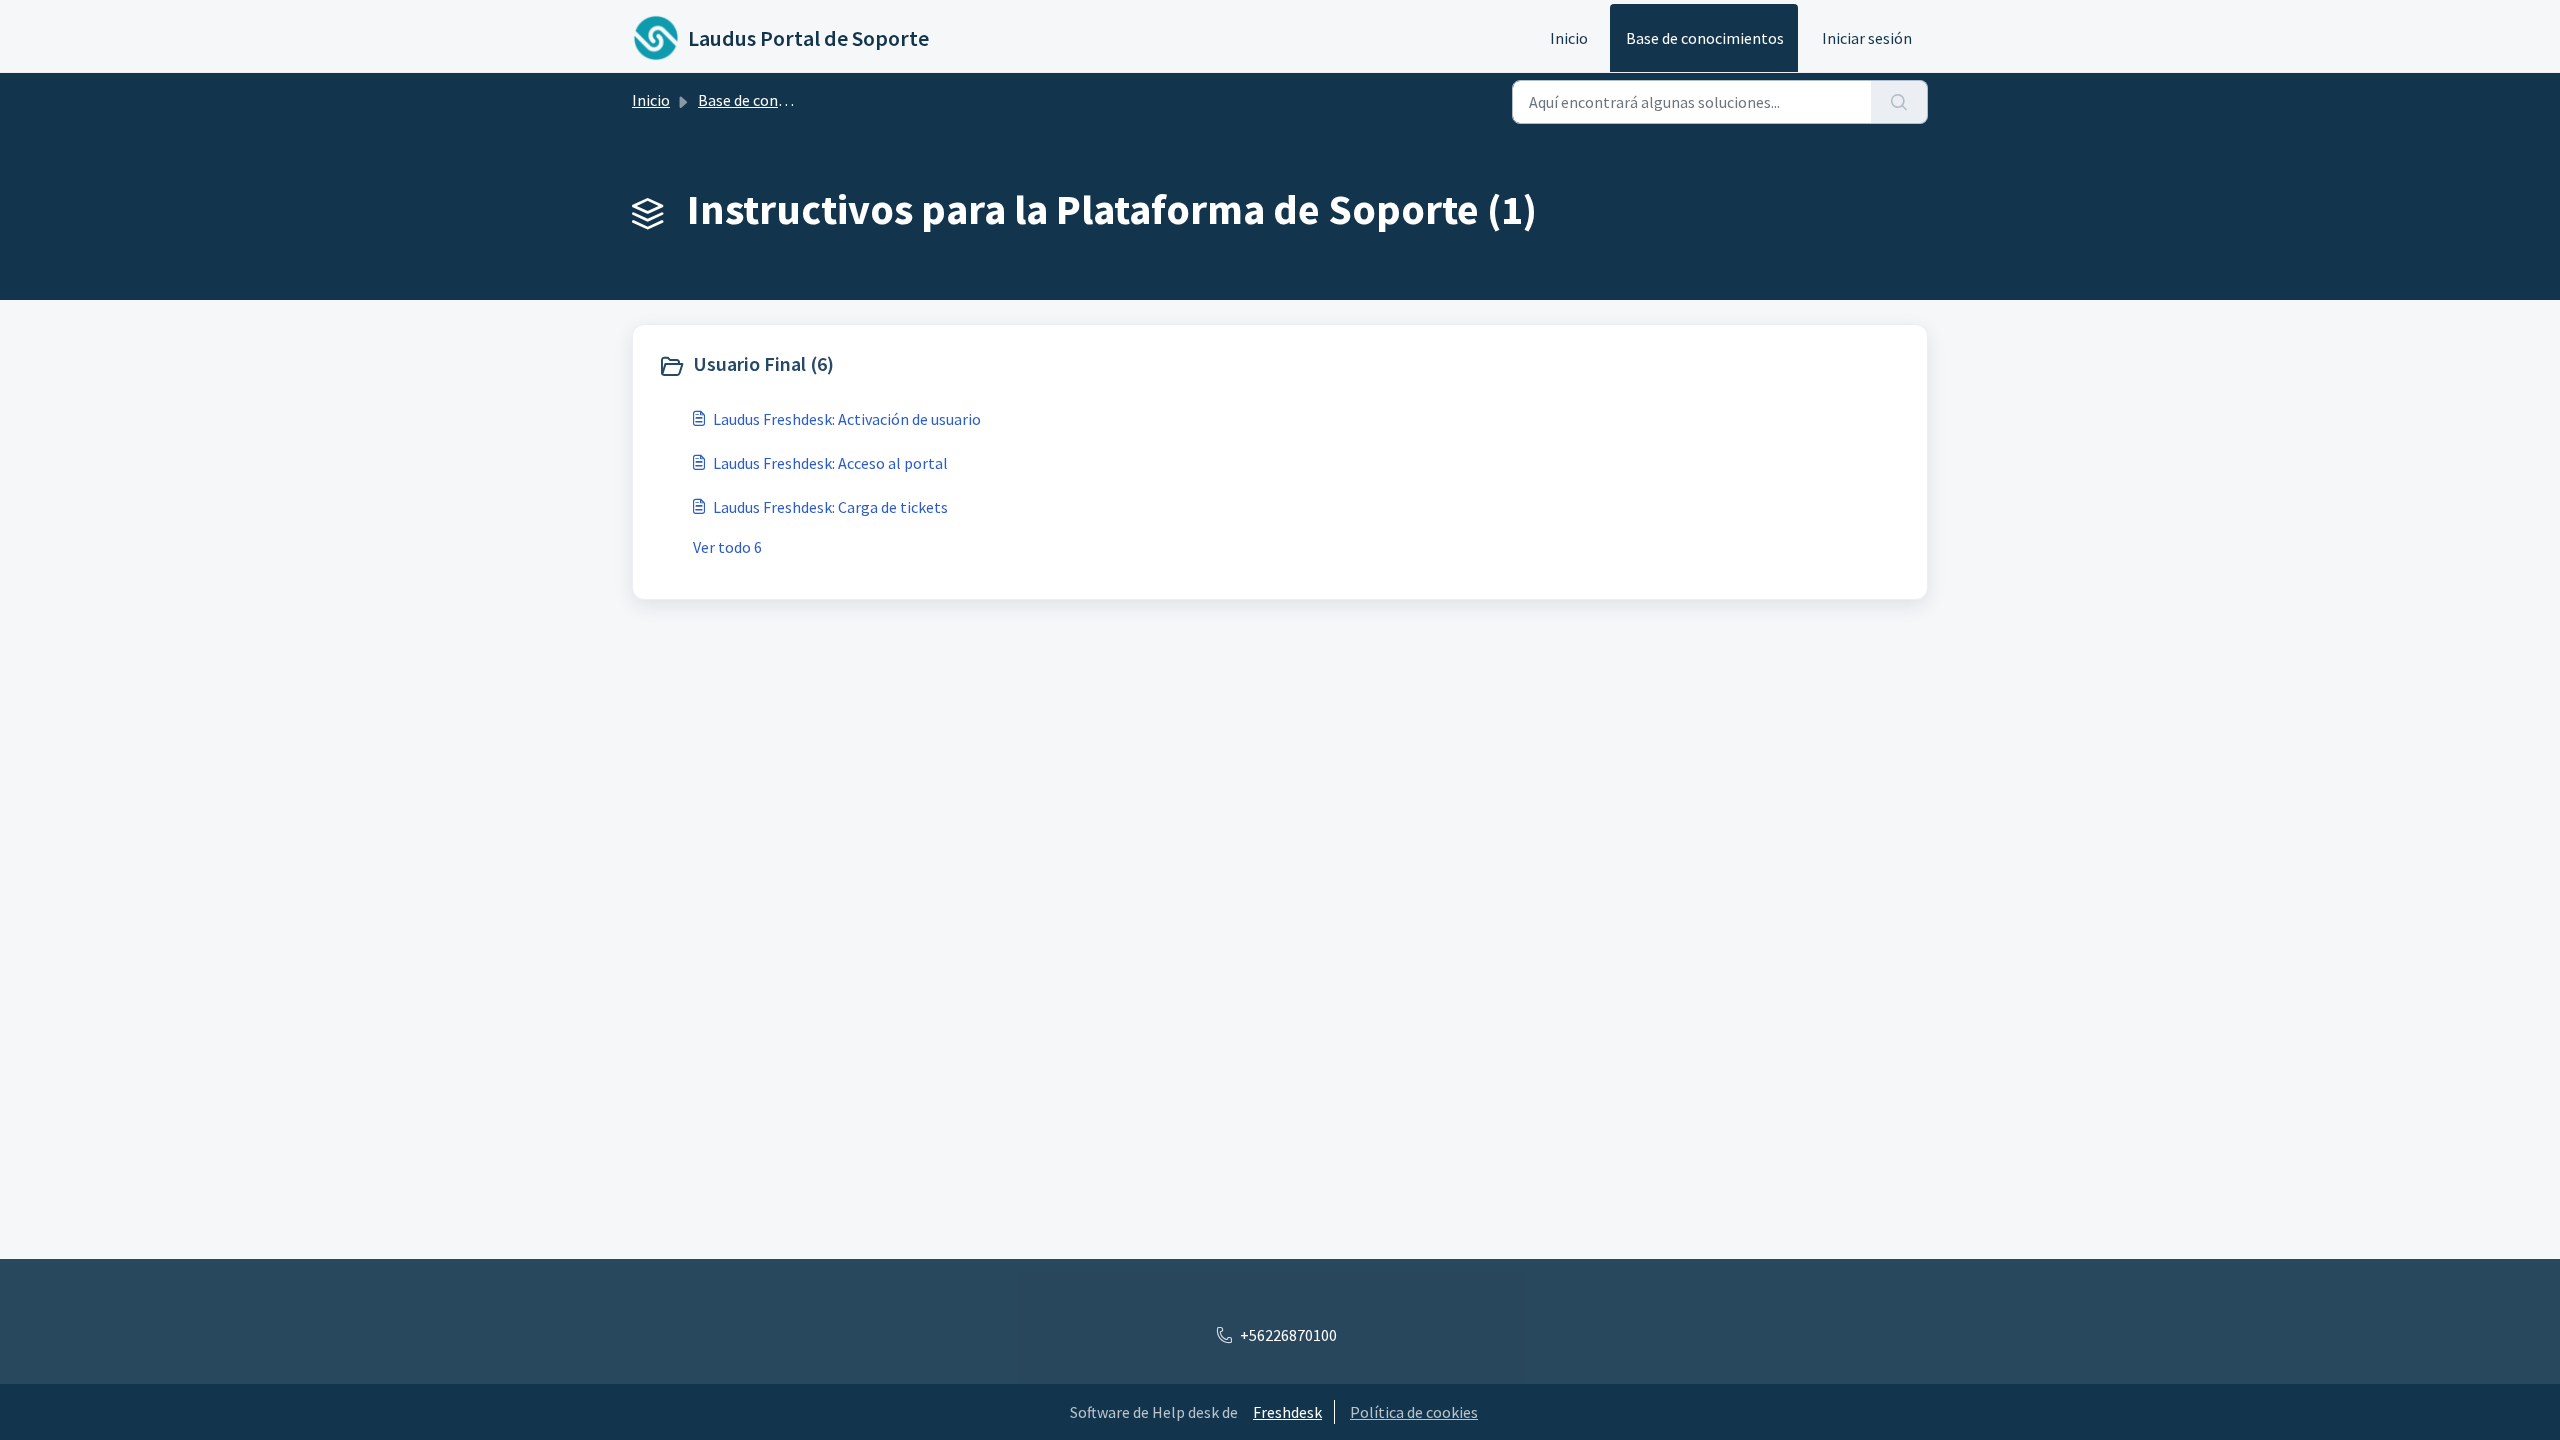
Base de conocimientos (1705, 38)
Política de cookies (1414, 1412)
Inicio (1569, 38)
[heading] (964, 366)
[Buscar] (1899, 102)
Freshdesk (1287, 1412)
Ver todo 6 (727, 547)
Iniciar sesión (1867, 38)
